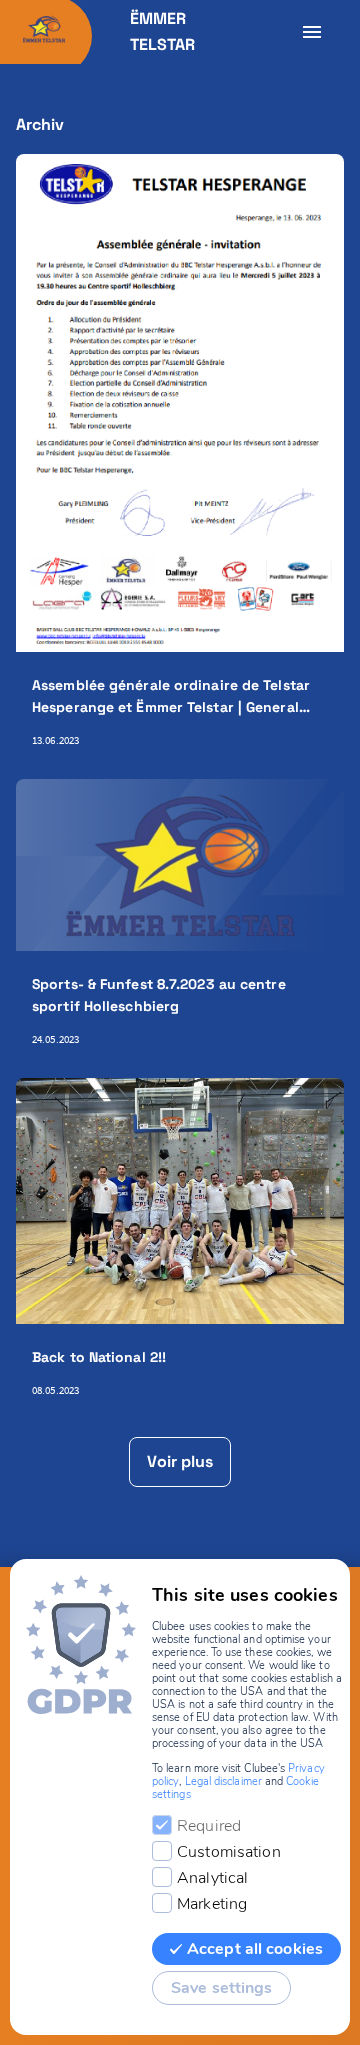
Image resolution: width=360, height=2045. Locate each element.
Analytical (212, 1878)
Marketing (212, 1904)
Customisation (229, 1852)
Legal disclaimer (223, 1781)
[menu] (312, 32)
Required (209, 1826)
